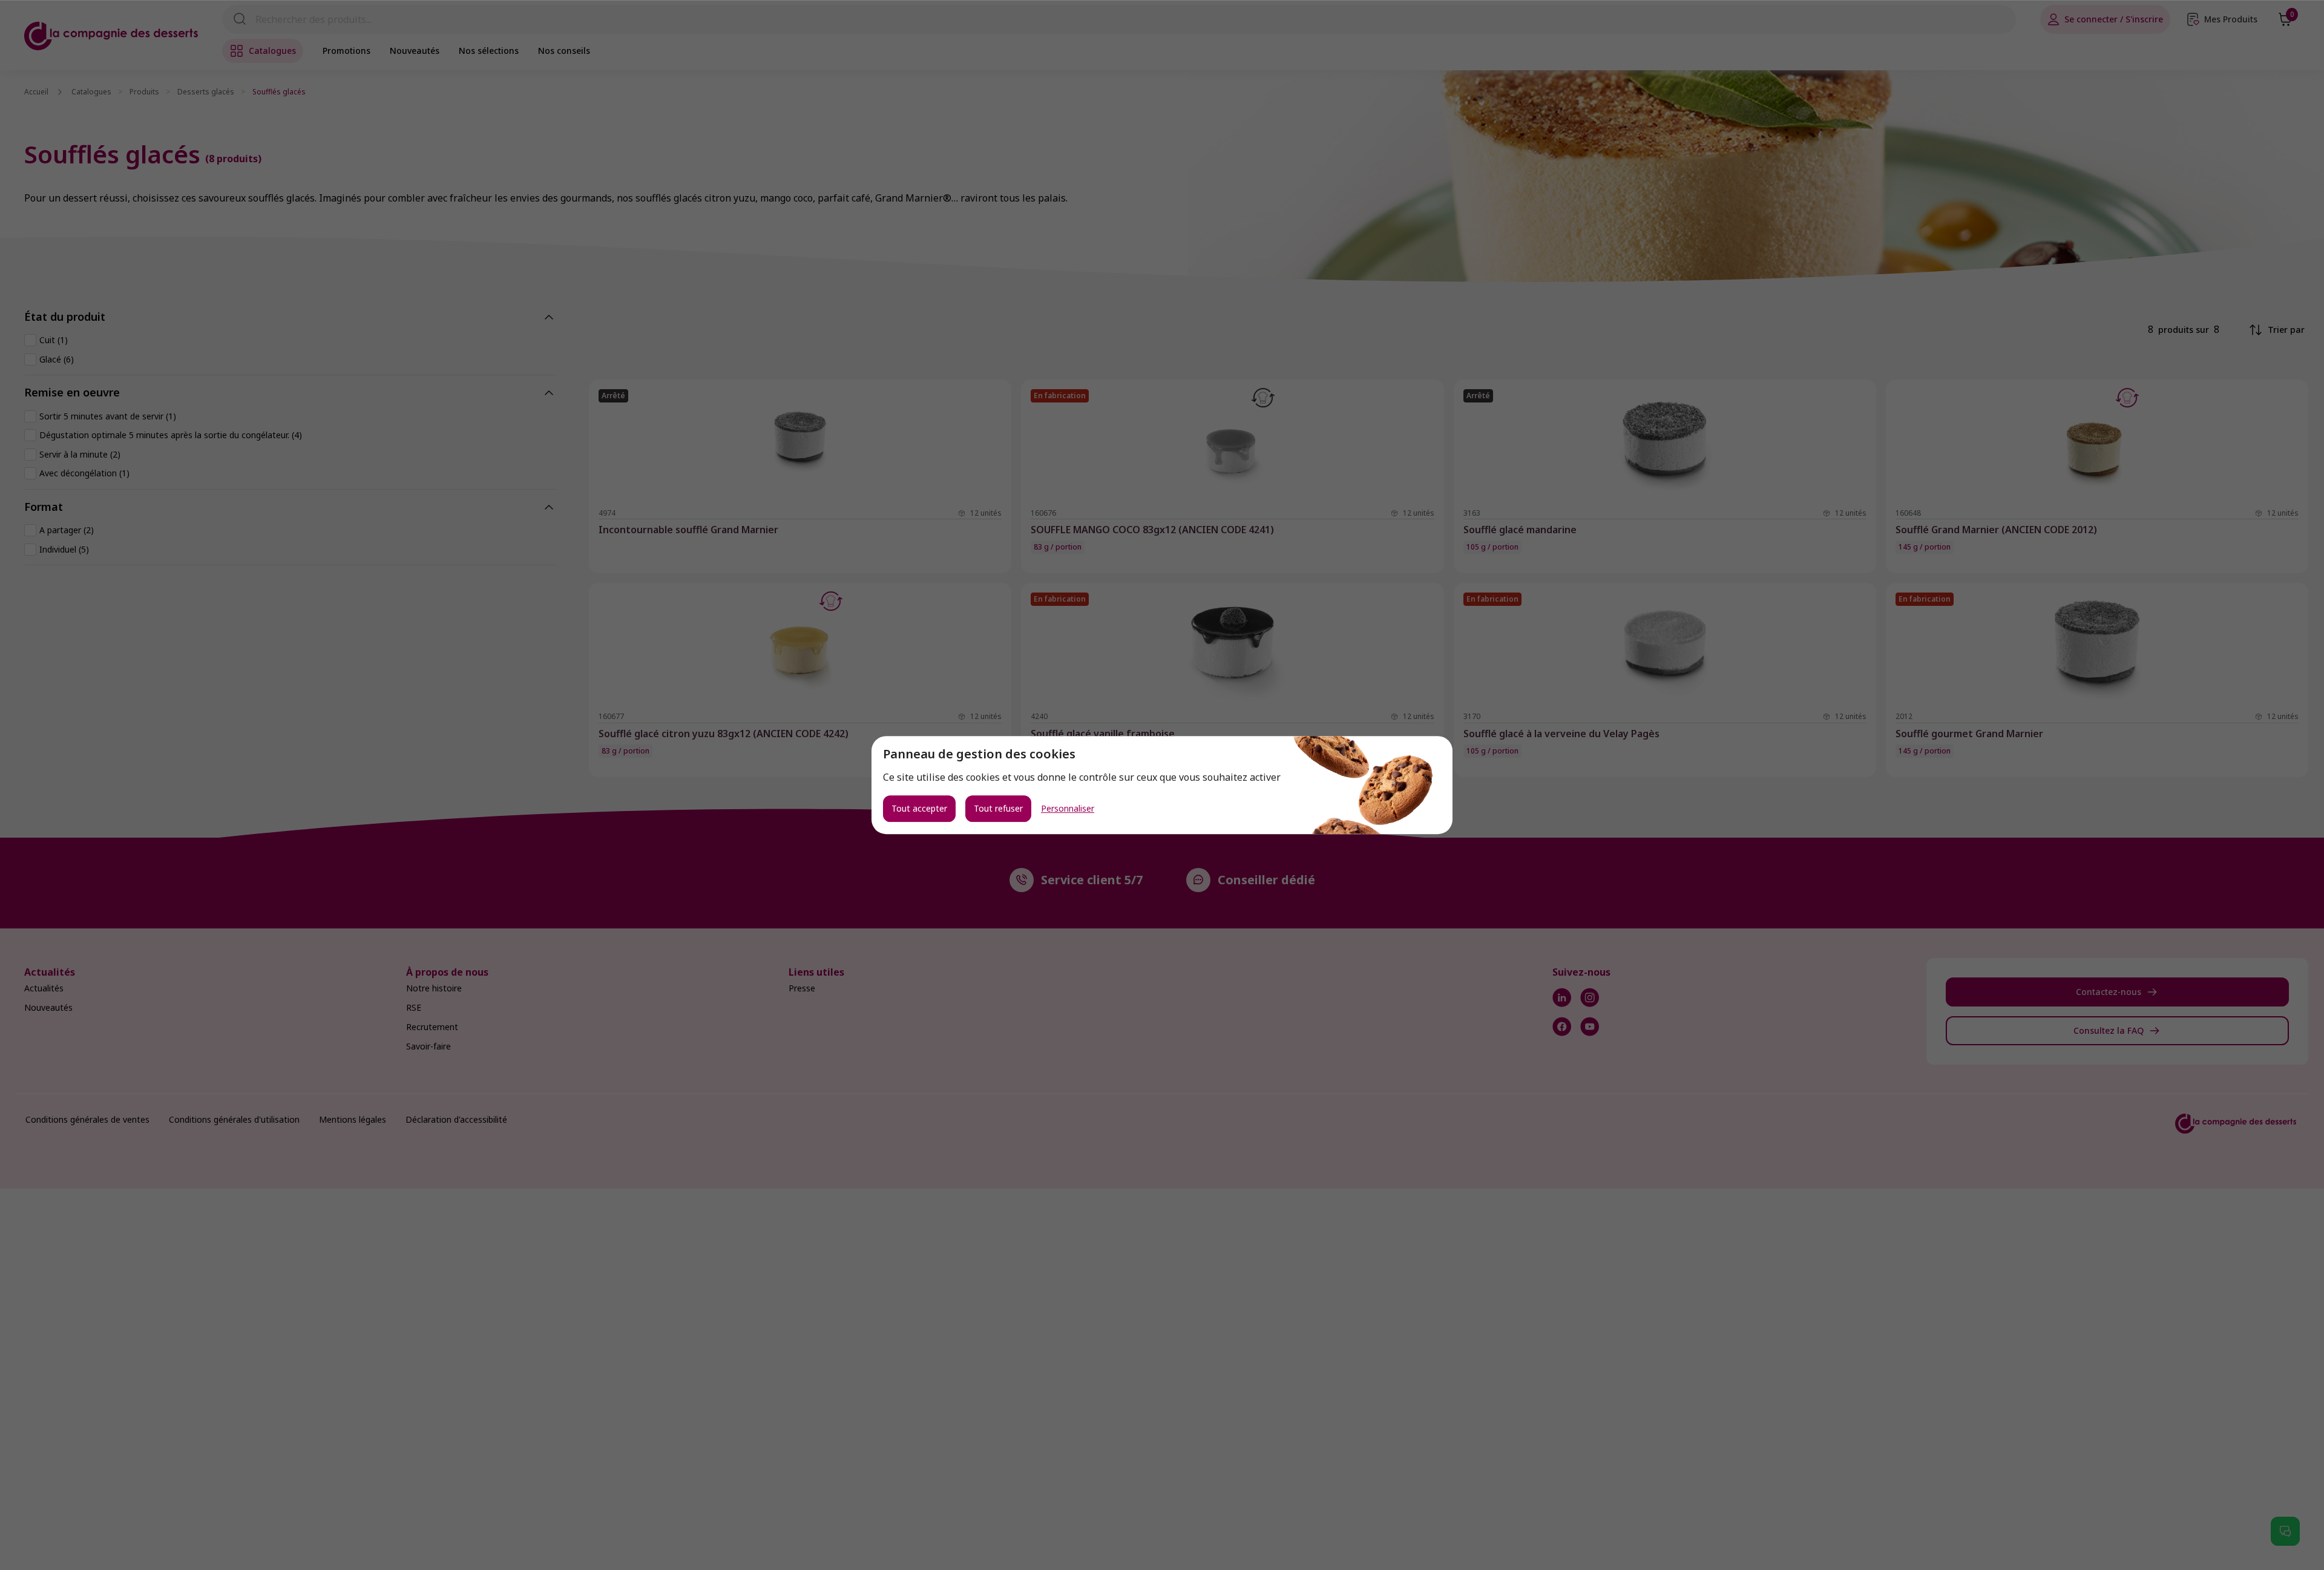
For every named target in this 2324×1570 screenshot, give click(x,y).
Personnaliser (1068, 809)
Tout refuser (998, 808)
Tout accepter (919, 808)
